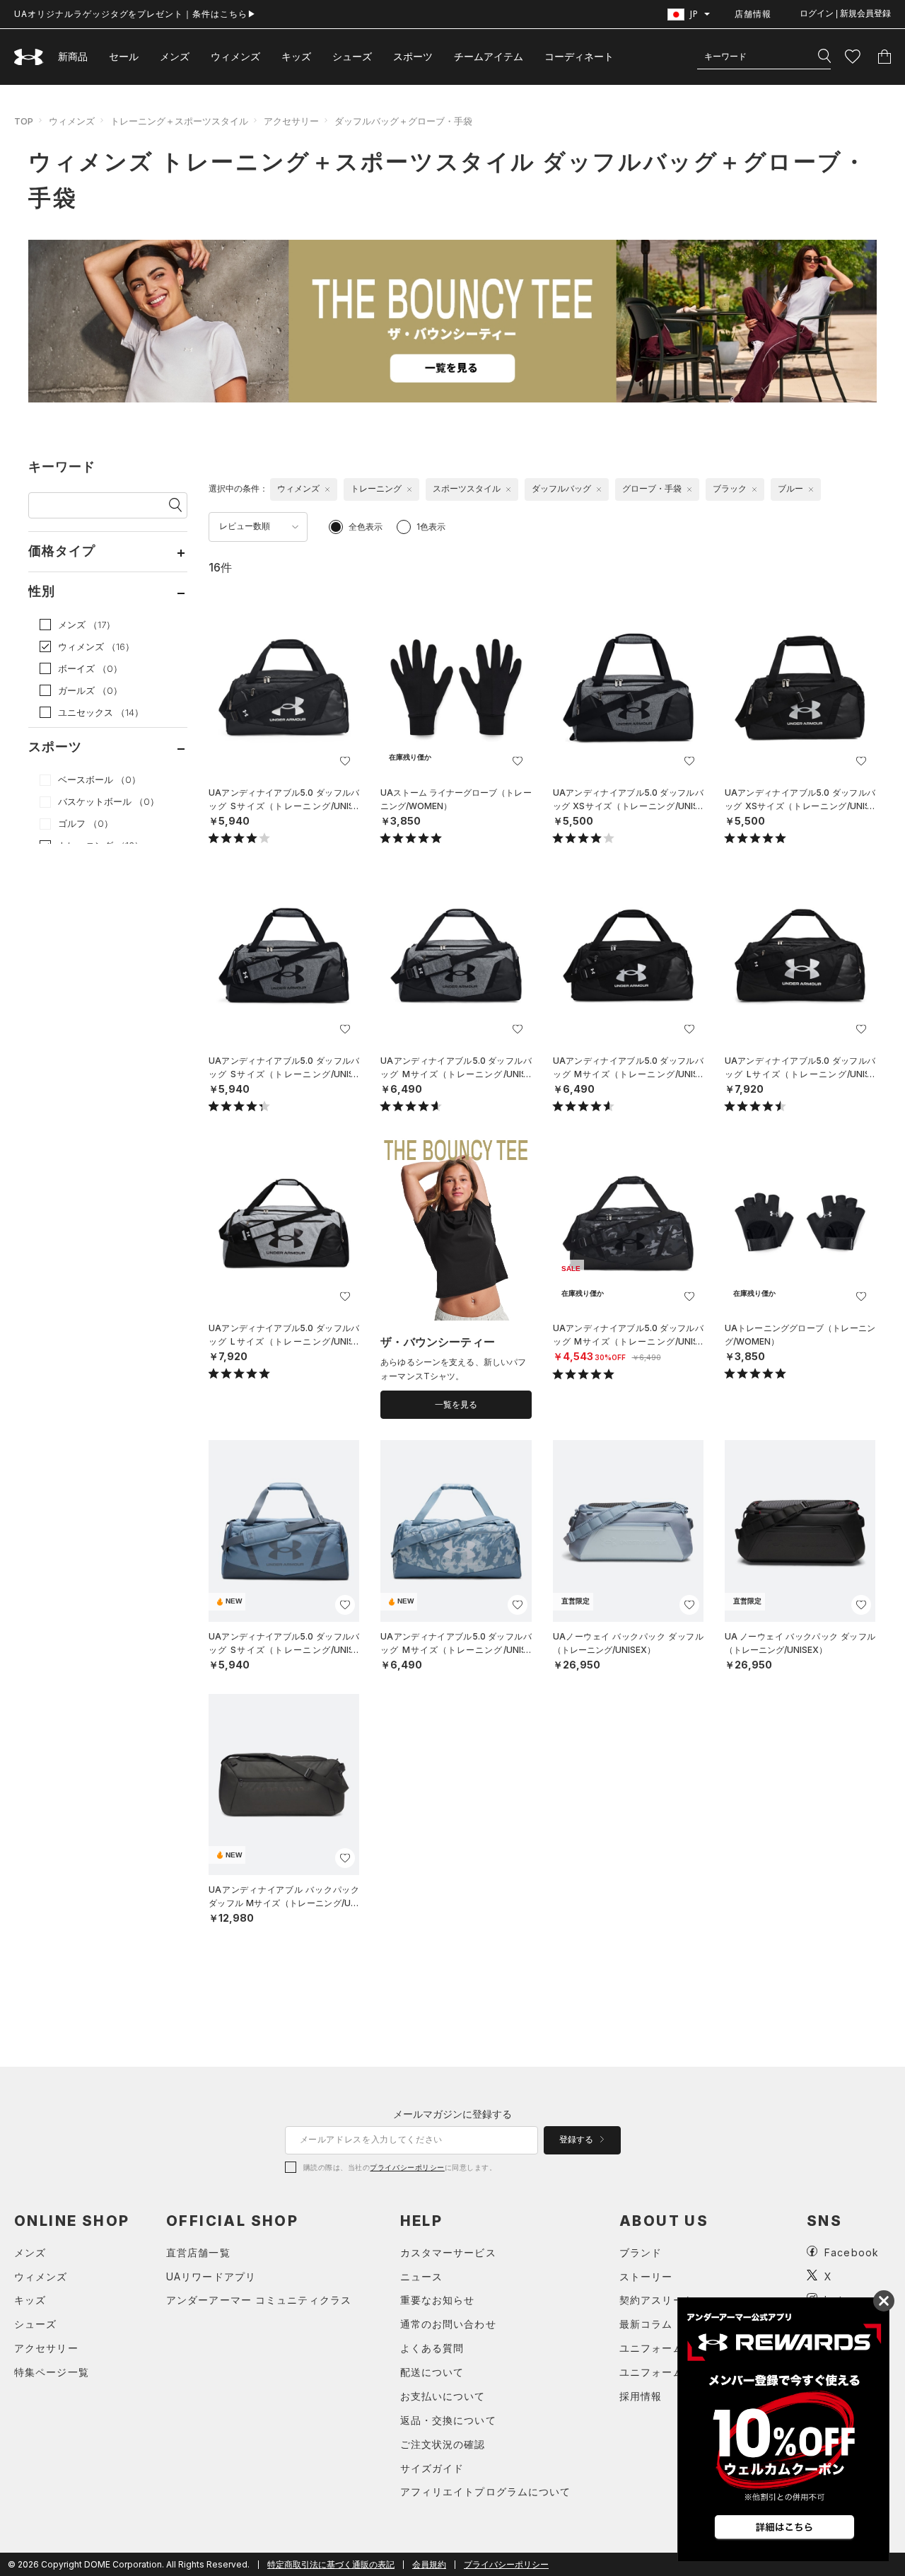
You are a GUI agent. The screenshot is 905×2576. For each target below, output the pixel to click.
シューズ (352, 56)
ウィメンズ (235, 56)
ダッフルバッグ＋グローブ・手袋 (403, 121)
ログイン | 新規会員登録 (845, 13)
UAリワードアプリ (211, 2276)
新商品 (73, 56)
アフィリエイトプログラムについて (486, 2491)
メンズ (175, 56)
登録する (577, 2140)
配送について (432, 2372)
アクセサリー (291, 121)
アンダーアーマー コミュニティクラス (259, 2300)
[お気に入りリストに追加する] (345, 761)
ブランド (641, 2252)
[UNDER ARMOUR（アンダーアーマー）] (29, 57)
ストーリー (646, 2276)
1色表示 (431, 527)
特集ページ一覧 (52, 2372)
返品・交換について (448, 2420)
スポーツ (413, 56)
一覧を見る (456, 1405)
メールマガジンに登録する (452, 2114)
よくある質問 (432, 2348)
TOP (24, 121)
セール (124, 56)
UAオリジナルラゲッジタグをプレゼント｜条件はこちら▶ (135, 14)
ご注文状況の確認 (443, 2444)
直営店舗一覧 (198, 2252)
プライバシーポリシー (407, 2167)
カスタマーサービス (448, 2252)
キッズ (296, 56)
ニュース (421, 2276)
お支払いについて (443, 2396)
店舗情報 (753, 14)
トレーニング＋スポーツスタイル (179, 121)
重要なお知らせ (438, 2300)
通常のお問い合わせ (448, 2324)
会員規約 (429, 2564)
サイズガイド (432, 2468)
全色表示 (366, 527)
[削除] (327, 489)
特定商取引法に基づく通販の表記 (331, 2564)
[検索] (824, 57)
